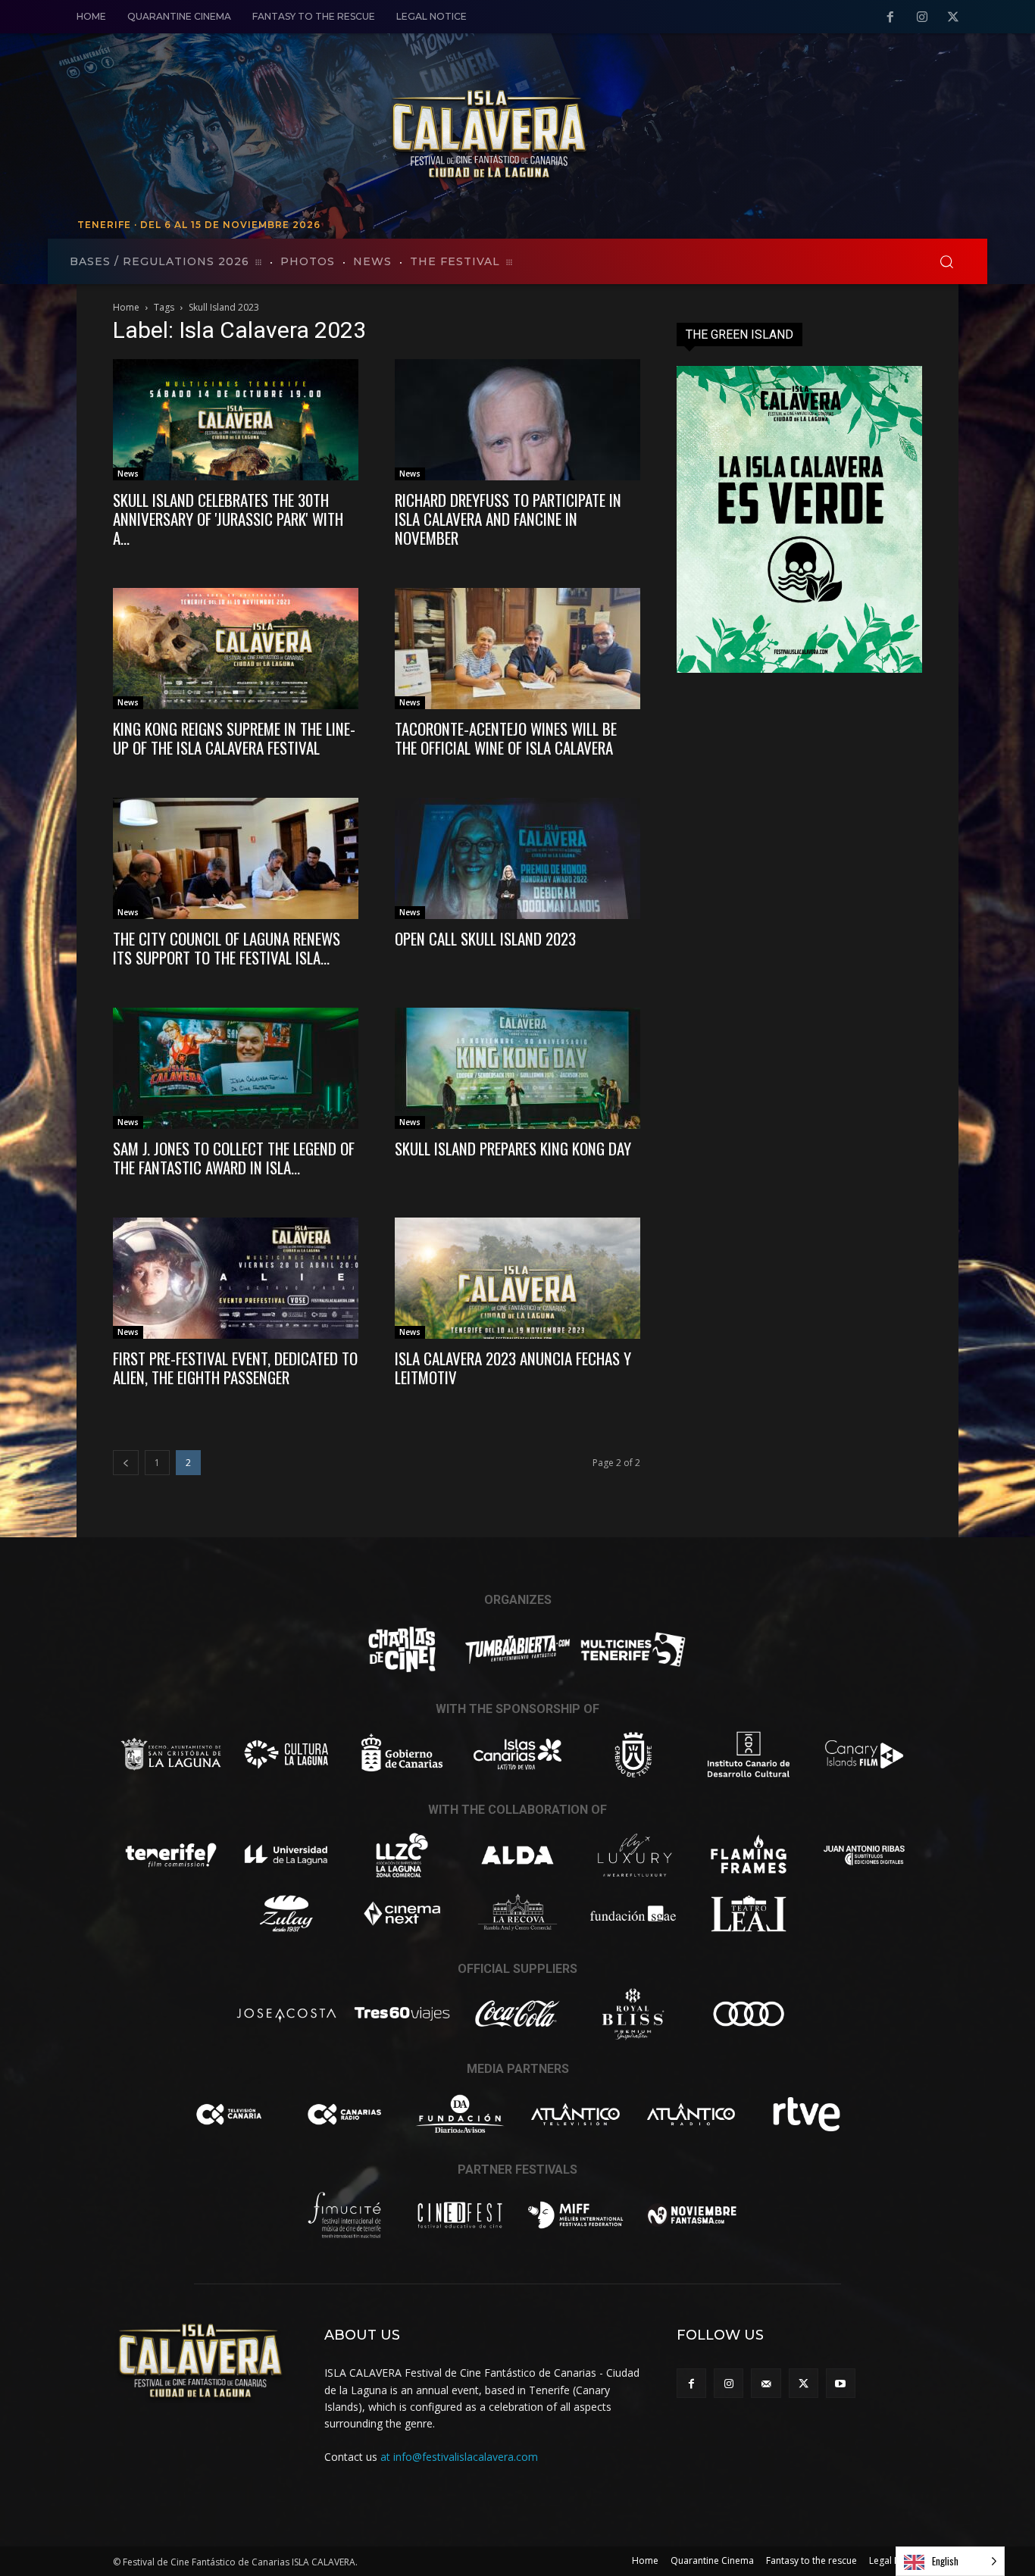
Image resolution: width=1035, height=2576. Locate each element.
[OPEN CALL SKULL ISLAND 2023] (517, 858)
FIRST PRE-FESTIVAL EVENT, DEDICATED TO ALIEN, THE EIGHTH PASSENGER (235, 1368)
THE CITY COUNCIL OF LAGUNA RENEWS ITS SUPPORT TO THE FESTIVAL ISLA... (227, 948)
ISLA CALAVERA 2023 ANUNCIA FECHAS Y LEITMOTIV (513, 1368)
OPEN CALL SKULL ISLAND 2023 (485, 938)
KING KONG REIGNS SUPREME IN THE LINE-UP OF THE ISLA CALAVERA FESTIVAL (234, 738)
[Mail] (766, 2383)
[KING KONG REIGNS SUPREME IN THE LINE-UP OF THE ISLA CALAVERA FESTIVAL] (236, 649)
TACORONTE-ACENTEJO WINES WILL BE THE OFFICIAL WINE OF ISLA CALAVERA (506, 738)
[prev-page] (126, 1463)
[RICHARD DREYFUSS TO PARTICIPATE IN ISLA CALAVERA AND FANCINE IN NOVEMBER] (517, 420)
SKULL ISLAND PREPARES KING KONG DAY (513, 1148)
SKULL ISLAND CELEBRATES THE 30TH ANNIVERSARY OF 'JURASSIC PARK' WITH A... (228, 519)
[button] (946, 261)
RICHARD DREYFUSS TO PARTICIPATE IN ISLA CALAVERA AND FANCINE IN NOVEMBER (508, 519)
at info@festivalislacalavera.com (459, 2457)
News (128, 474)
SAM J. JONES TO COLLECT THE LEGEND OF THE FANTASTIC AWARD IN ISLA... (234, 1158)
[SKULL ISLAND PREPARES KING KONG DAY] (517, 1068)
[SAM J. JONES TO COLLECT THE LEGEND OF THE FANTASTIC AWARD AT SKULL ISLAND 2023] (236, 1068)
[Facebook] (890, 17)
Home (126, 307)
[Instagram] (922, 17)
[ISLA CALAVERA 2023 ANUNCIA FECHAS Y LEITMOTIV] (517, 1278)
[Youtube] (841, 2383)
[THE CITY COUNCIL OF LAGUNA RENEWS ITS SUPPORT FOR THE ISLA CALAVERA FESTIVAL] (236, 858)
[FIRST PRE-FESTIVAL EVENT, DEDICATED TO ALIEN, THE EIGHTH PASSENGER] (236, 1278)
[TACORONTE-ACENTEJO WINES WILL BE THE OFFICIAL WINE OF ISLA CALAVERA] (517, 649)
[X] (953, 17)
